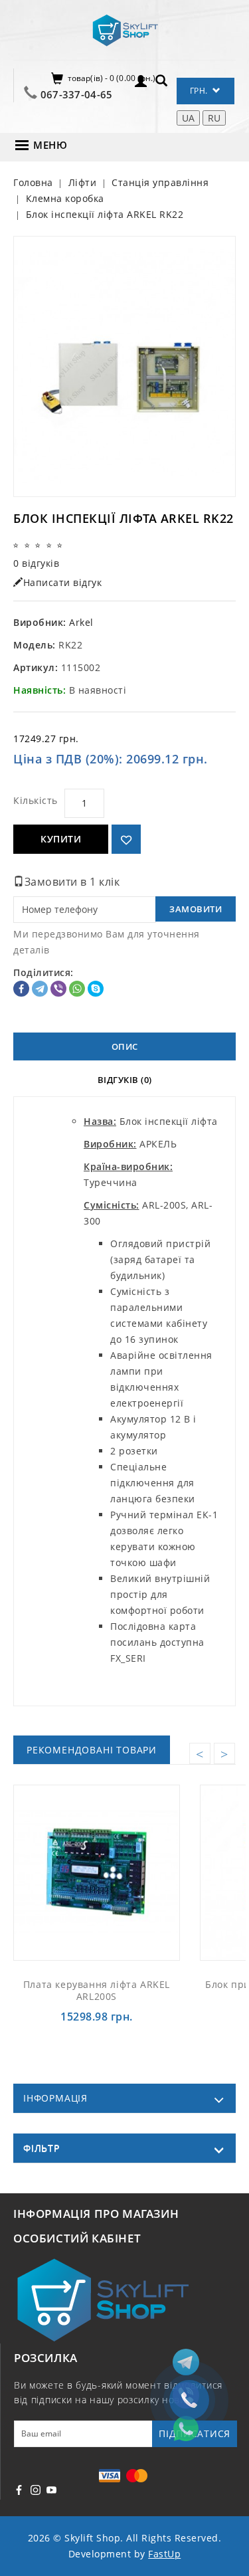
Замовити (196, 909)
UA (188, 118)
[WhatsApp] (77, 989)
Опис (125, 1046)
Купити (61, 839)
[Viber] (58, 989)
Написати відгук (63, 582)
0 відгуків (36, 563)
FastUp (164, 2554)
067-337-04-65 (77, 94)
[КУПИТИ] (112, 1872)
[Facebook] (21, 989)
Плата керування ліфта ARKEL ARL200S (97, 1990)
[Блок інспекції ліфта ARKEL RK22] (124, 366)
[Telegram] (40, 989)
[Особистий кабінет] (141, 80)
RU (214, 118)
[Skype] (96, 989)
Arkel (81, 622)
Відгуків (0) (125, 1080)
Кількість (36, 800)
